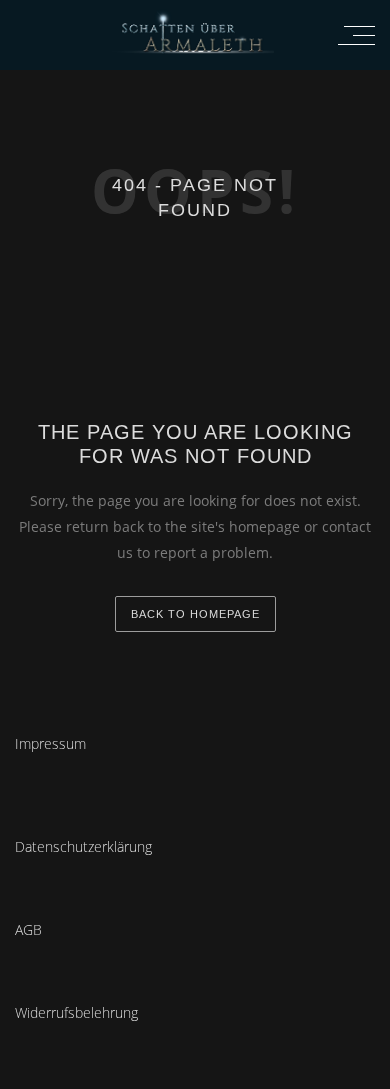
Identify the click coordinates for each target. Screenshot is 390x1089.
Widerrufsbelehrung (76, 1012)
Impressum (50, 743)
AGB (28, 929)
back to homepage (195, 614)
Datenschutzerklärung (83, 846)
